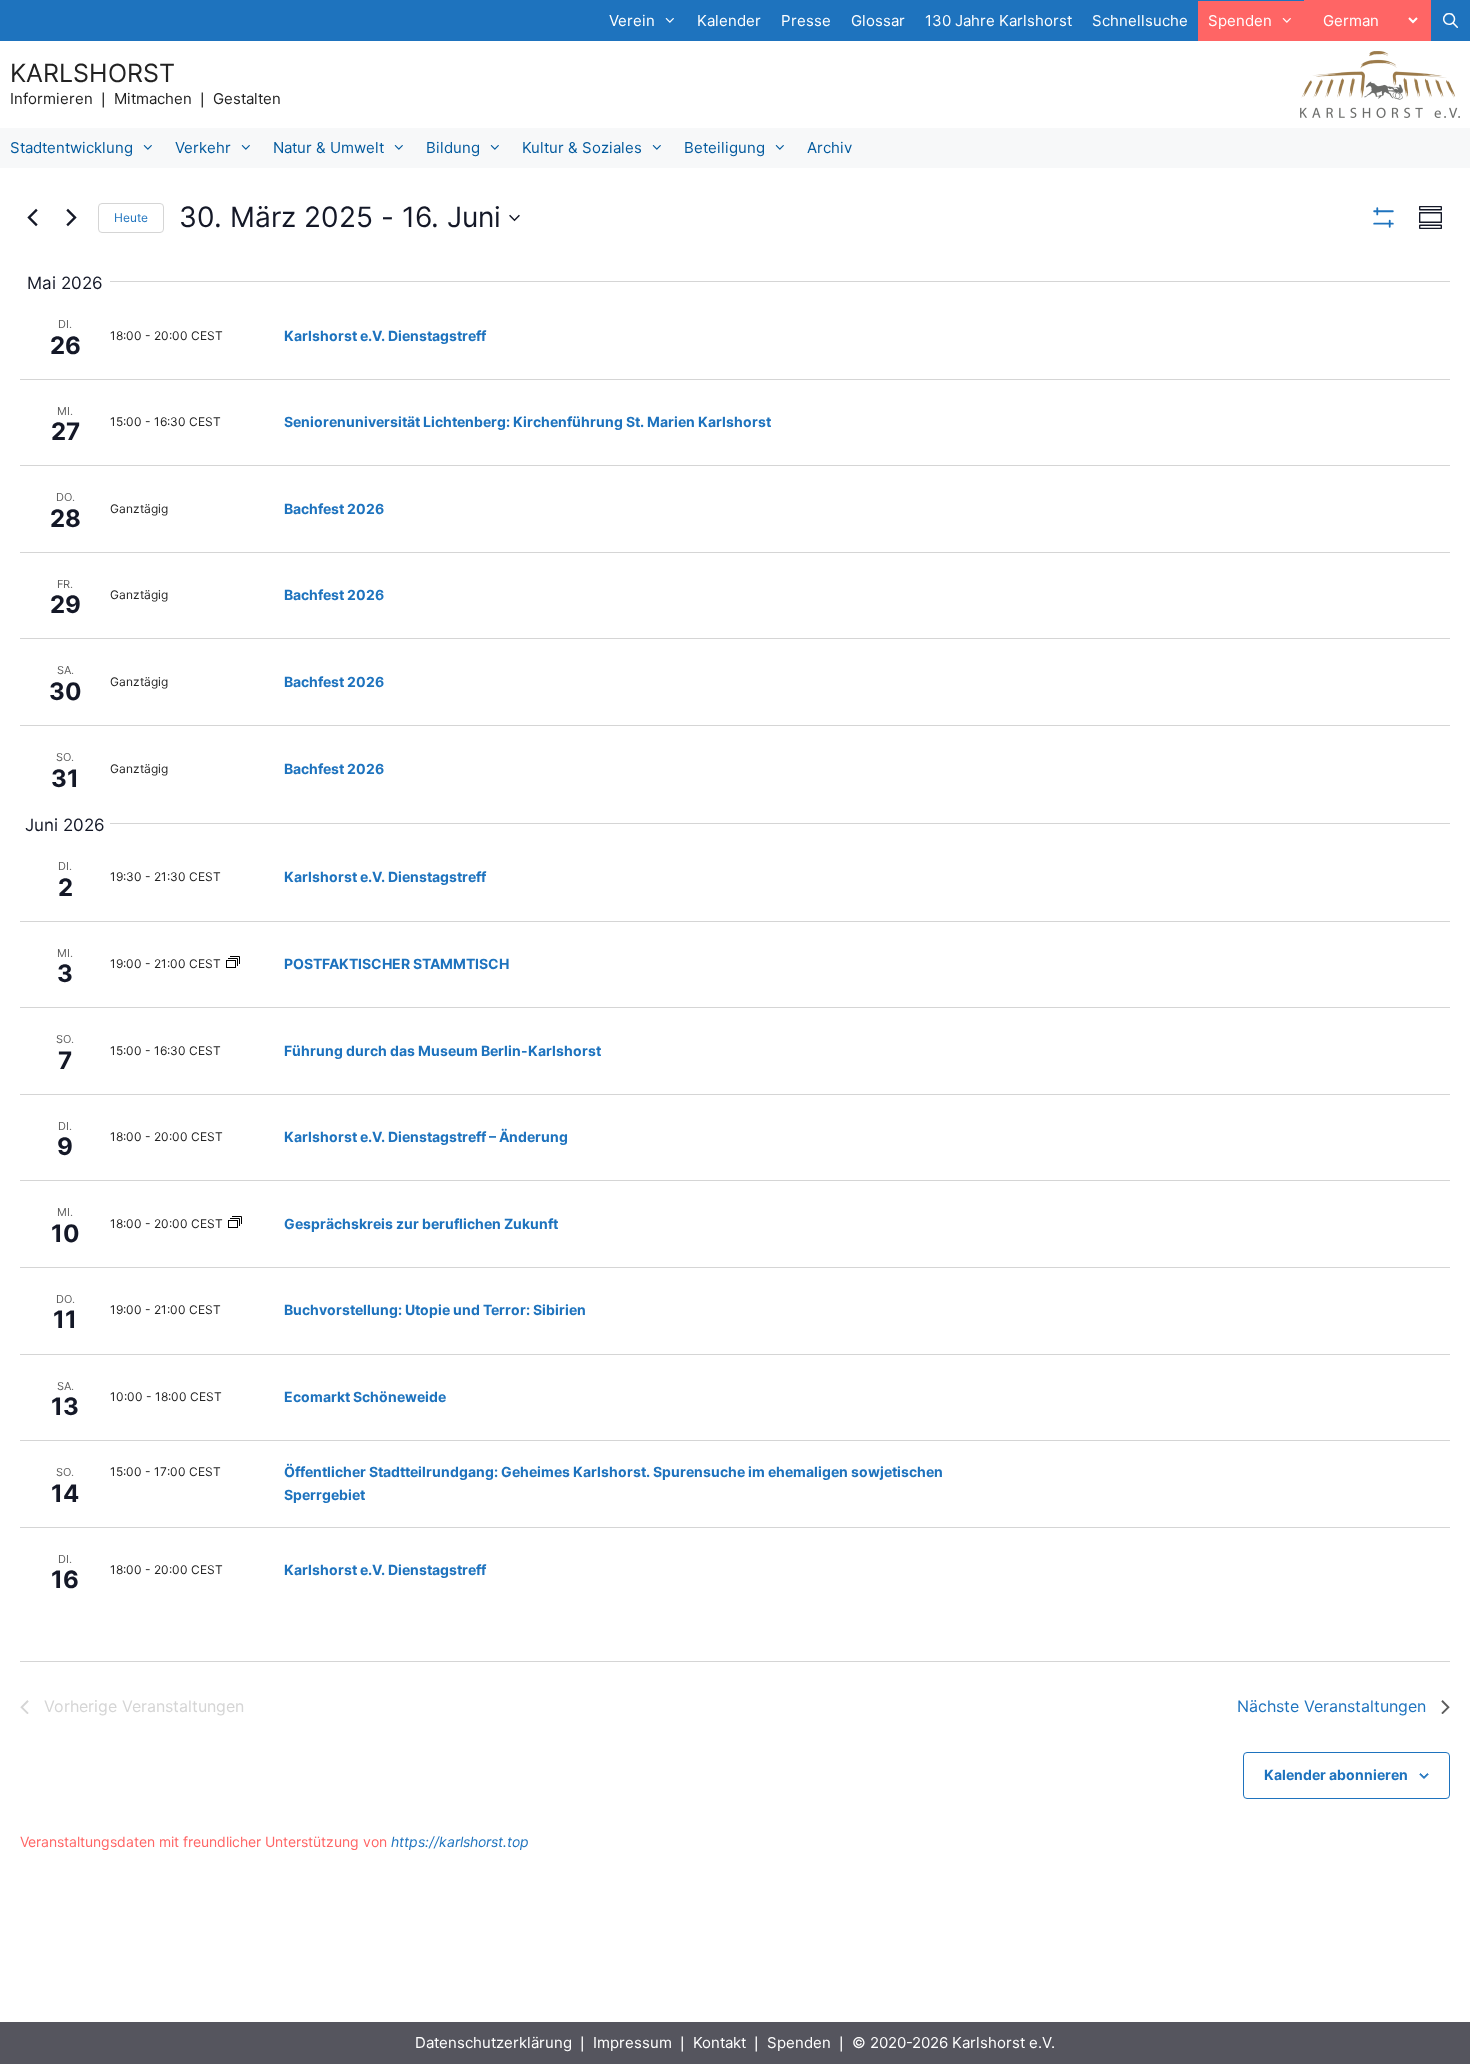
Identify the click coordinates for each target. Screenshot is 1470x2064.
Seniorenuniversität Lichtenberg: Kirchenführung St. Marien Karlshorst (527, 421)
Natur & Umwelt (328, 147)
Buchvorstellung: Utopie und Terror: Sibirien (435, 1309)
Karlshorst (92, 73)
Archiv (829, 147)
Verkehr (203, 147)
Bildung (453, 147)
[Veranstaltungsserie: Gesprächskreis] (235, 1223)
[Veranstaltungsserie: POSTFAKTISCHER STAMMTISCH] (233, 963)
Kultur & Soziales (582, 147)
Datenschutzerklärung (493, 2042)
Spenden (799, 2042)
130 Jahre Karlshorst (998, 20)
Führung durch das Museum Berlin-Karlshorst (442, 1050)
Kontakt (719, 2042)
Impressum (632, 2042)
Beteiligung (724, 147)
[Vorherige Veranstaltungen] (32, 218)
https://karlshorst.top (460, 1841)
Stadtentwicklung (71, 147)
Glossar (878, 20)
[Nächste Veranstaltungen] (71, 218)
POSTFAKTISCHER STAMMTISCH (396, 963)
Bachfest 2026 (334, 508)
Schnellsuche (1140, 20)
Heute (131, 217)
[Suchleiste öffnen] (1450, 21)
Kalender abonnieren (1336, 1774)
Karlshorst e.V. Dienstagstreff (385, 335)
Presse (806, 20)
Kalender (729, 20)
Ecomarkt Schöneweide (365, 1396)
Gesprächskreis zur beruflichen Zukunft (421, 1223)
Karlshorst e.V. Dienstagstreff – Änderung (426, 1136)
